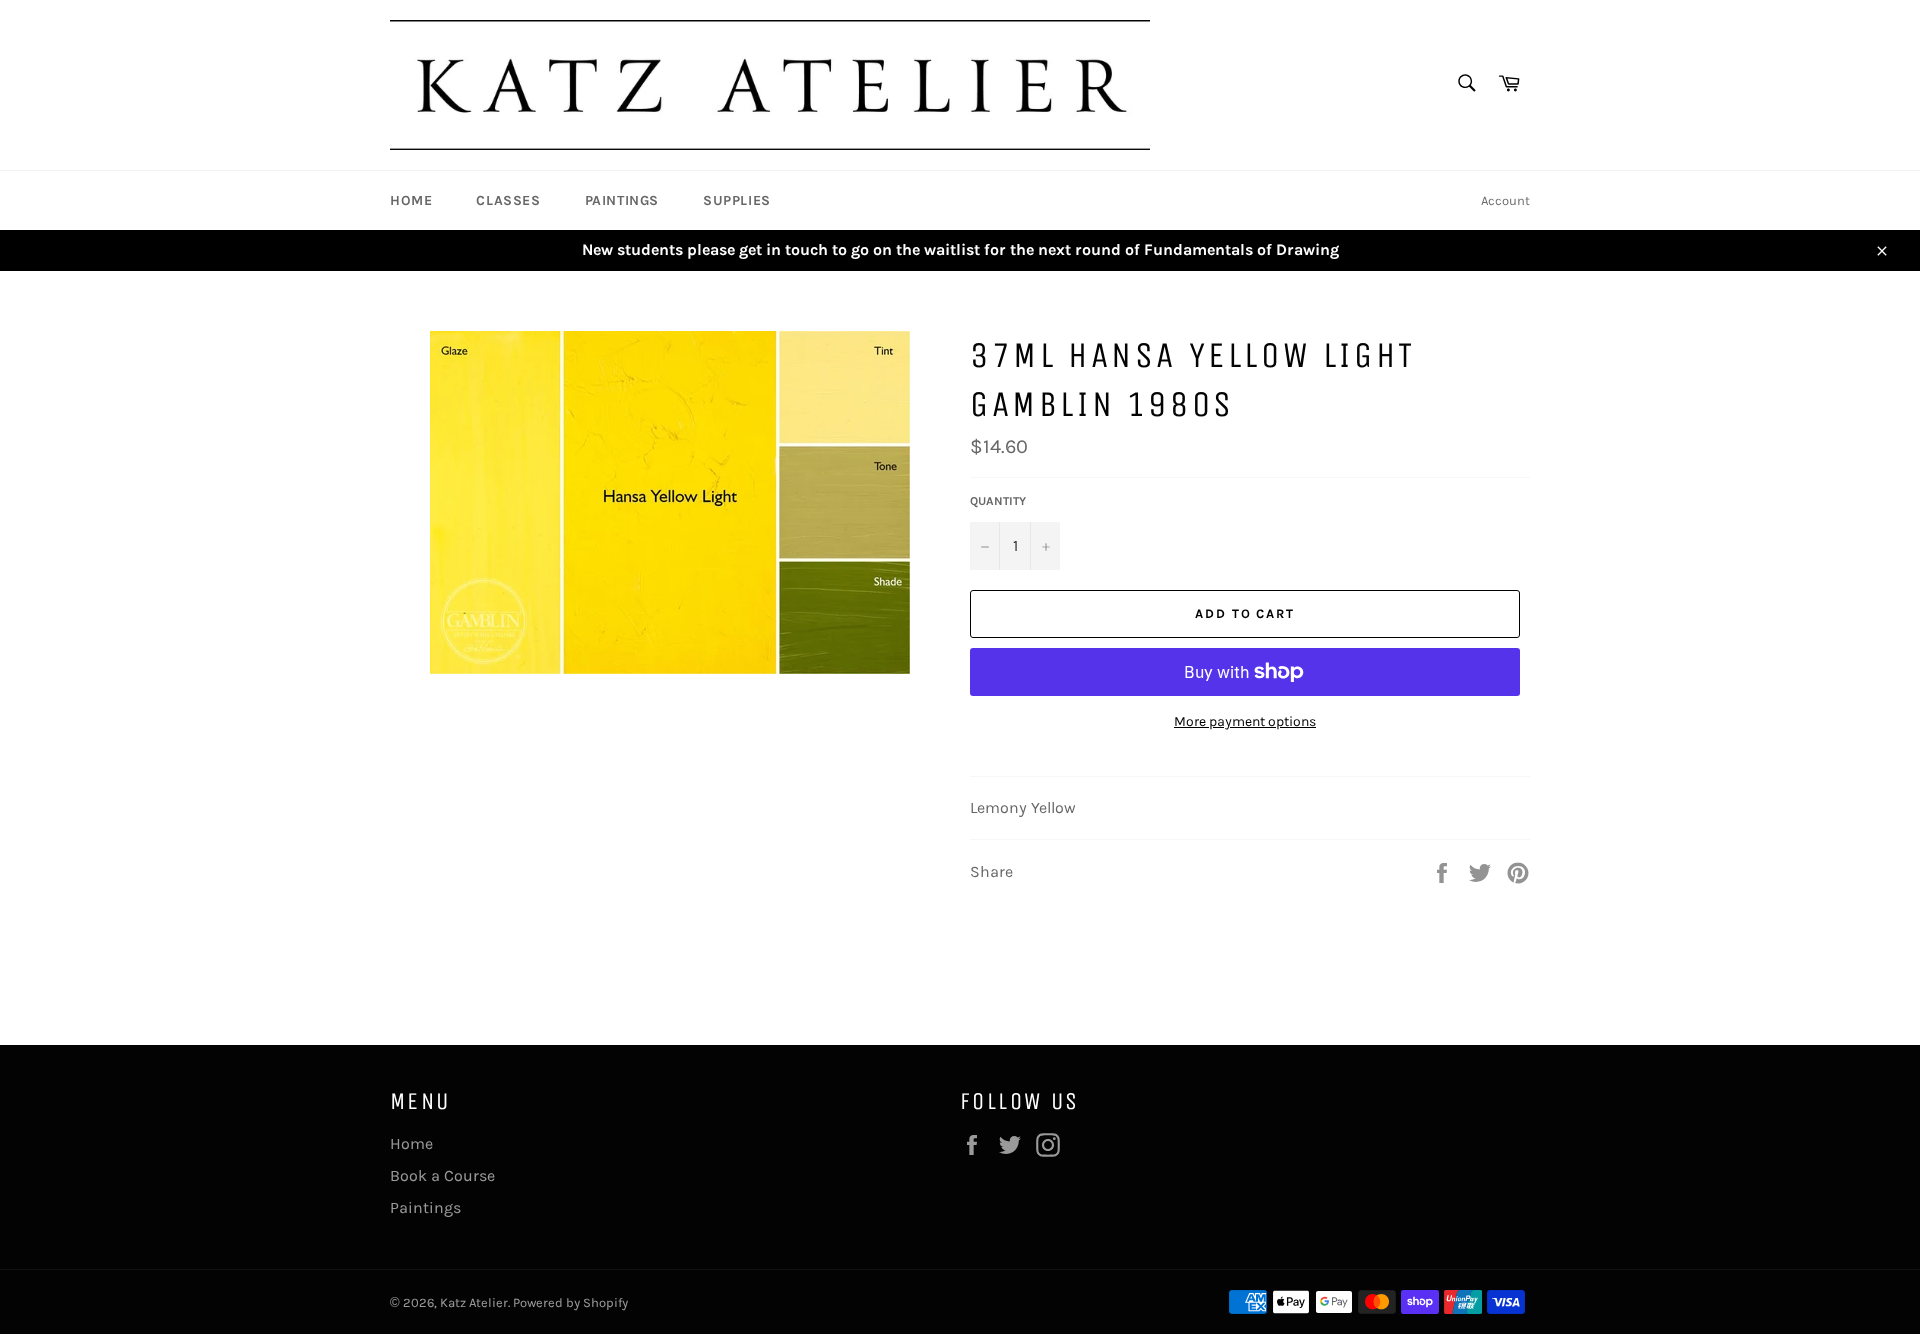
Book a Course (442, 1175)
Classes (508, 200)
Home (411, 200)
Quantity (998, 501)
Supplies (737, 200)
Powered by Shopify (570, 1302)
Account (1505, 200)
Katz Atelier (474, 1302)
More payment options (1245, 721)
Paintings (622, 200)
